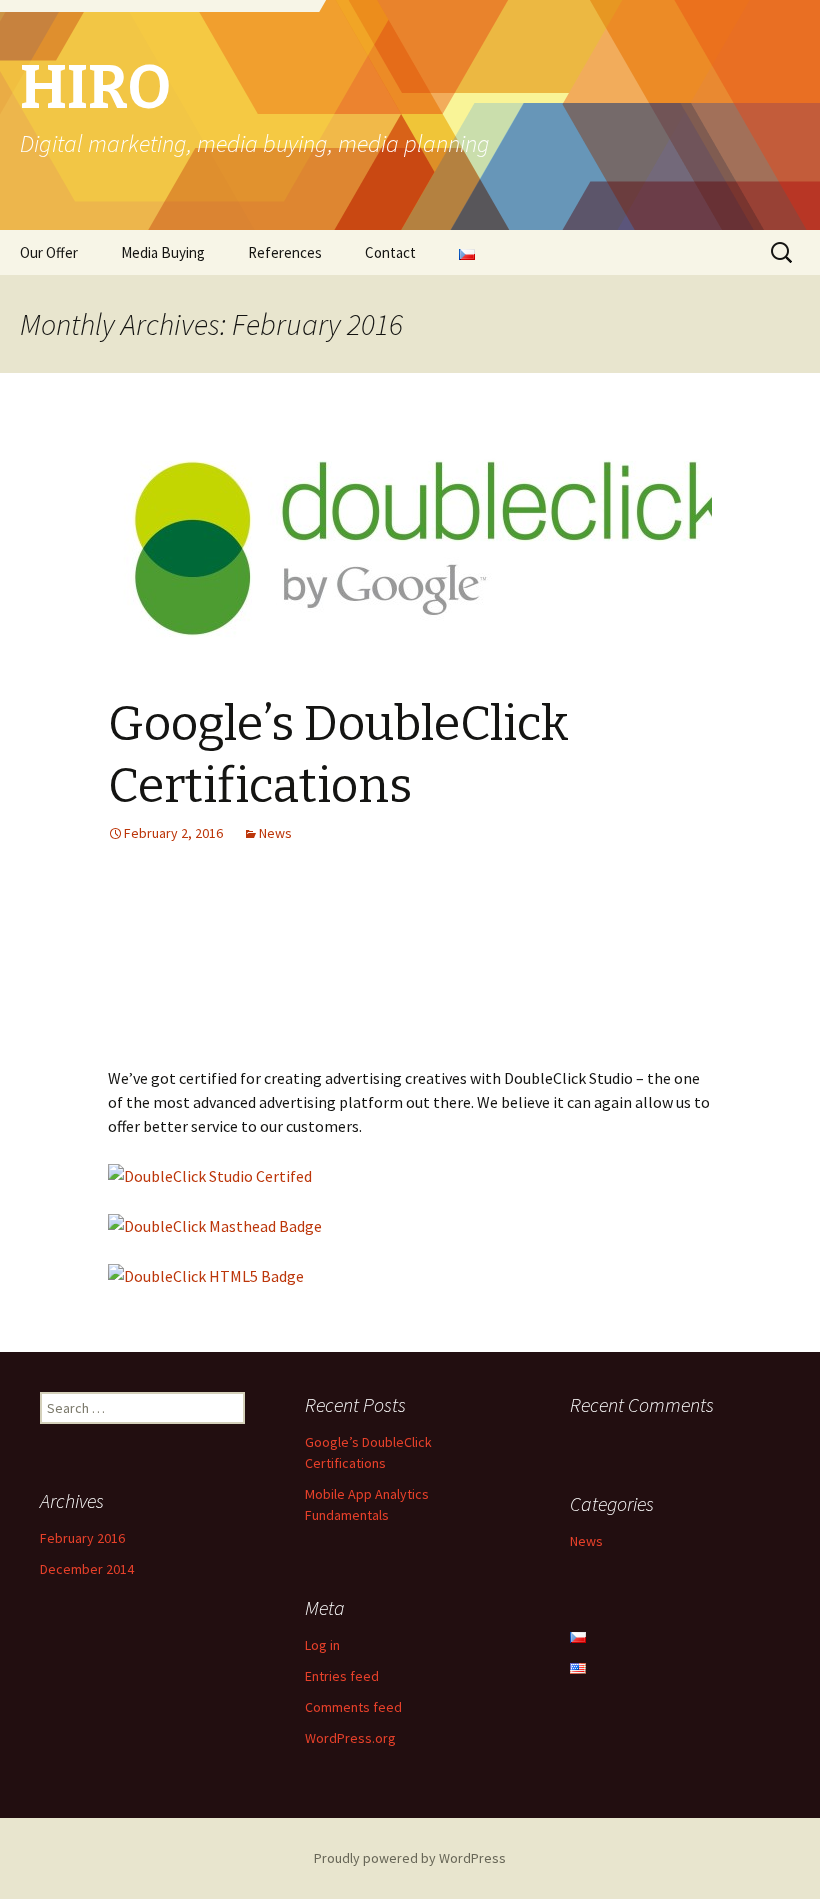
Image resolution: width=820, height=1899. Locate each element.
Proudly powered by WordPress (410, 1858)
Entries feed (342, 1676)
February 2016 (82, 1538)
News (275, 833)
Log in (322, 1645)
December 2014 (87, 1569)
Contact (390, 252)
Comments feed (353, 1707)
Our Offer (49, 252)
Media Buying (163, 252)
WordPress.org (350, 1738)
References (285, 252)
